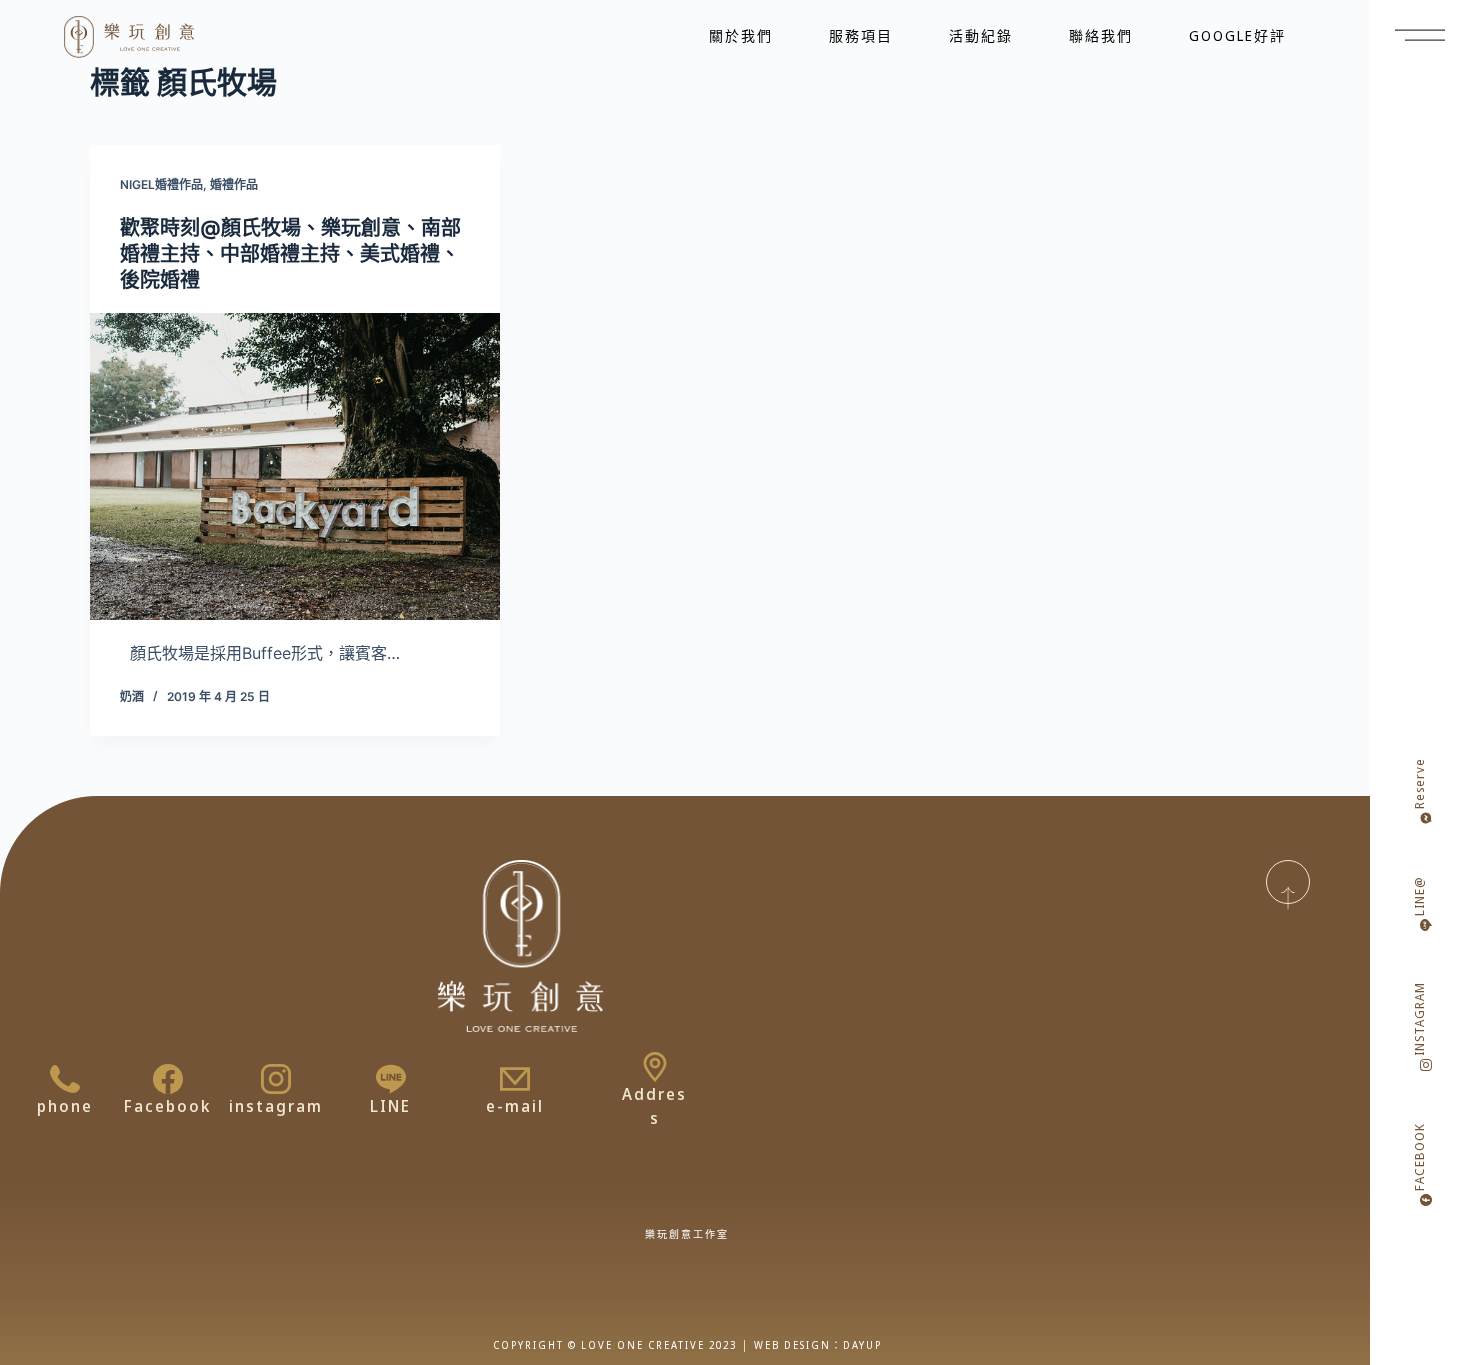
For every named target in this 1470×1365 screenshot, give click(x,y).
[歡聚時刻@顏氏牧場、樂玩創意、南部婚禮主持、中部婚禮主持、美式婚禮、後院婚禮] (295, 467)
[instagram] (276, 1079)
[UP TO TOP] (1288, 882)
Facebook (167, 1106)
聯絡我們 (1101, 35)
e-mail (515, 1106)
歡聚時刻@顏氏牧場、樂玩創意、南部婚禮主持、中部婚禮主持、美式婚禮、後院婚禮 (290, 254)
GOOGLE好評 (1237, 35)
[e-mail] (515, 1079)
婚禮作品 (234, 184)
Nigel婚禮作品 (161, 184)
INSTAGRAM (1419, 1019)
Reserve (1419, 783)
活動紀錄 (981, 35)
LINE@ (1419, 896)
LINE (390, 1106)
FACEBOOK (1419, 1157)
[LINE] (391, 1079)
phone (65, 1106)
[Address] (655, 1067)
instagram (276, 1106)
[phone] (65, 1079)
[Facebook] (168, 1079)
